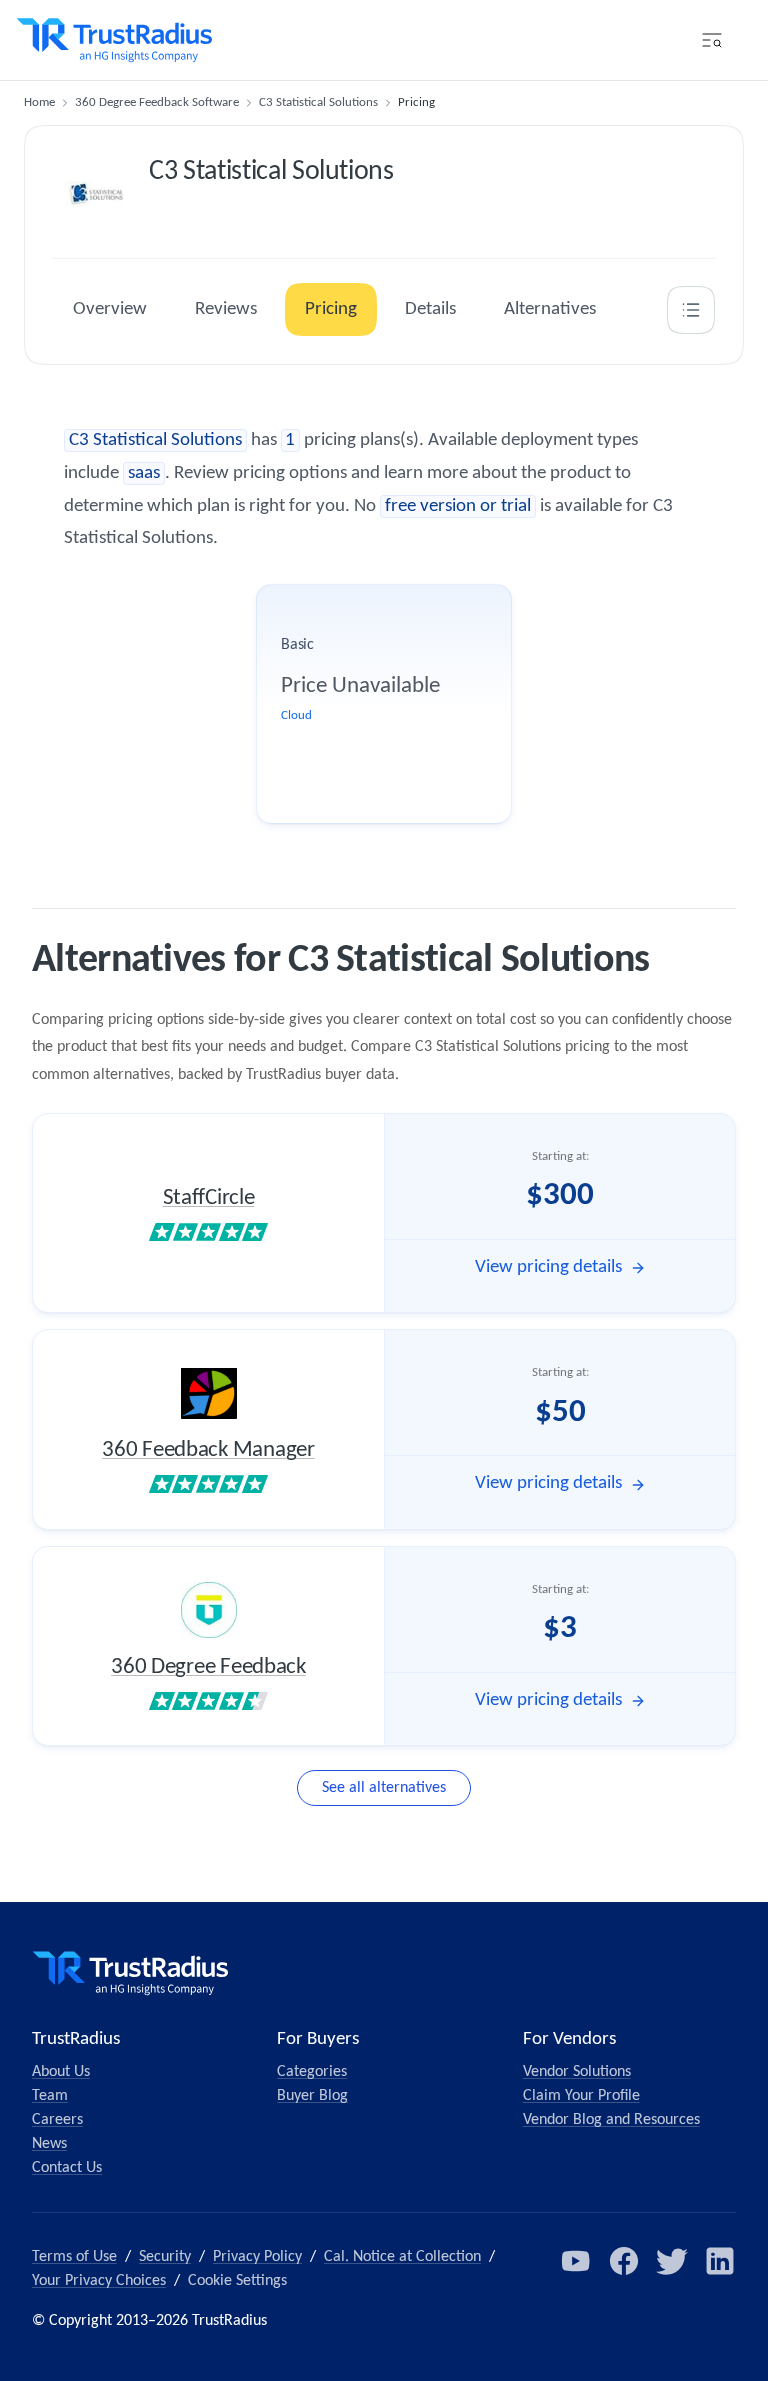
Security (165, 2257)
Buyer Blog (312, 2096)
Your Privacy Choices (99, 2281)
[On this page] (691, 310)
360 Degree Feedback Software (157, 102)
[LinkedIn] (720, 2261)
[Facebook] (624, 2261)
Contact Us (67, 2168)
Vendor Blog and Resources (611, 2120)
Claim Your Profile (581, 2096)
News (49, 2144)
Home (39, 102)
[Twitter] (672, 2261)
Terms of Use (74, 2257)
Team (50, 2096)
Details (430, 309)
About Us (61, 2072)
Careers (57, 2120)
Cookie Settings (237, 2281)
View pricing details (548, 1267)
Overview (110, 309)
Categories (312, 2072)
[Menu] (712, 40)
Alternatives (550, 309)
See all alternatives (384, 1788)
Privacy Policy (257, 2257)
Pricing (331, 309)
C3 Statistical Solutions (318, 102)
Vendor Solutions (577, 2072)
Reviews (226, 309)
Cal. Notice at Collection (402, 2257)
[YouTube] (576, 2261)
